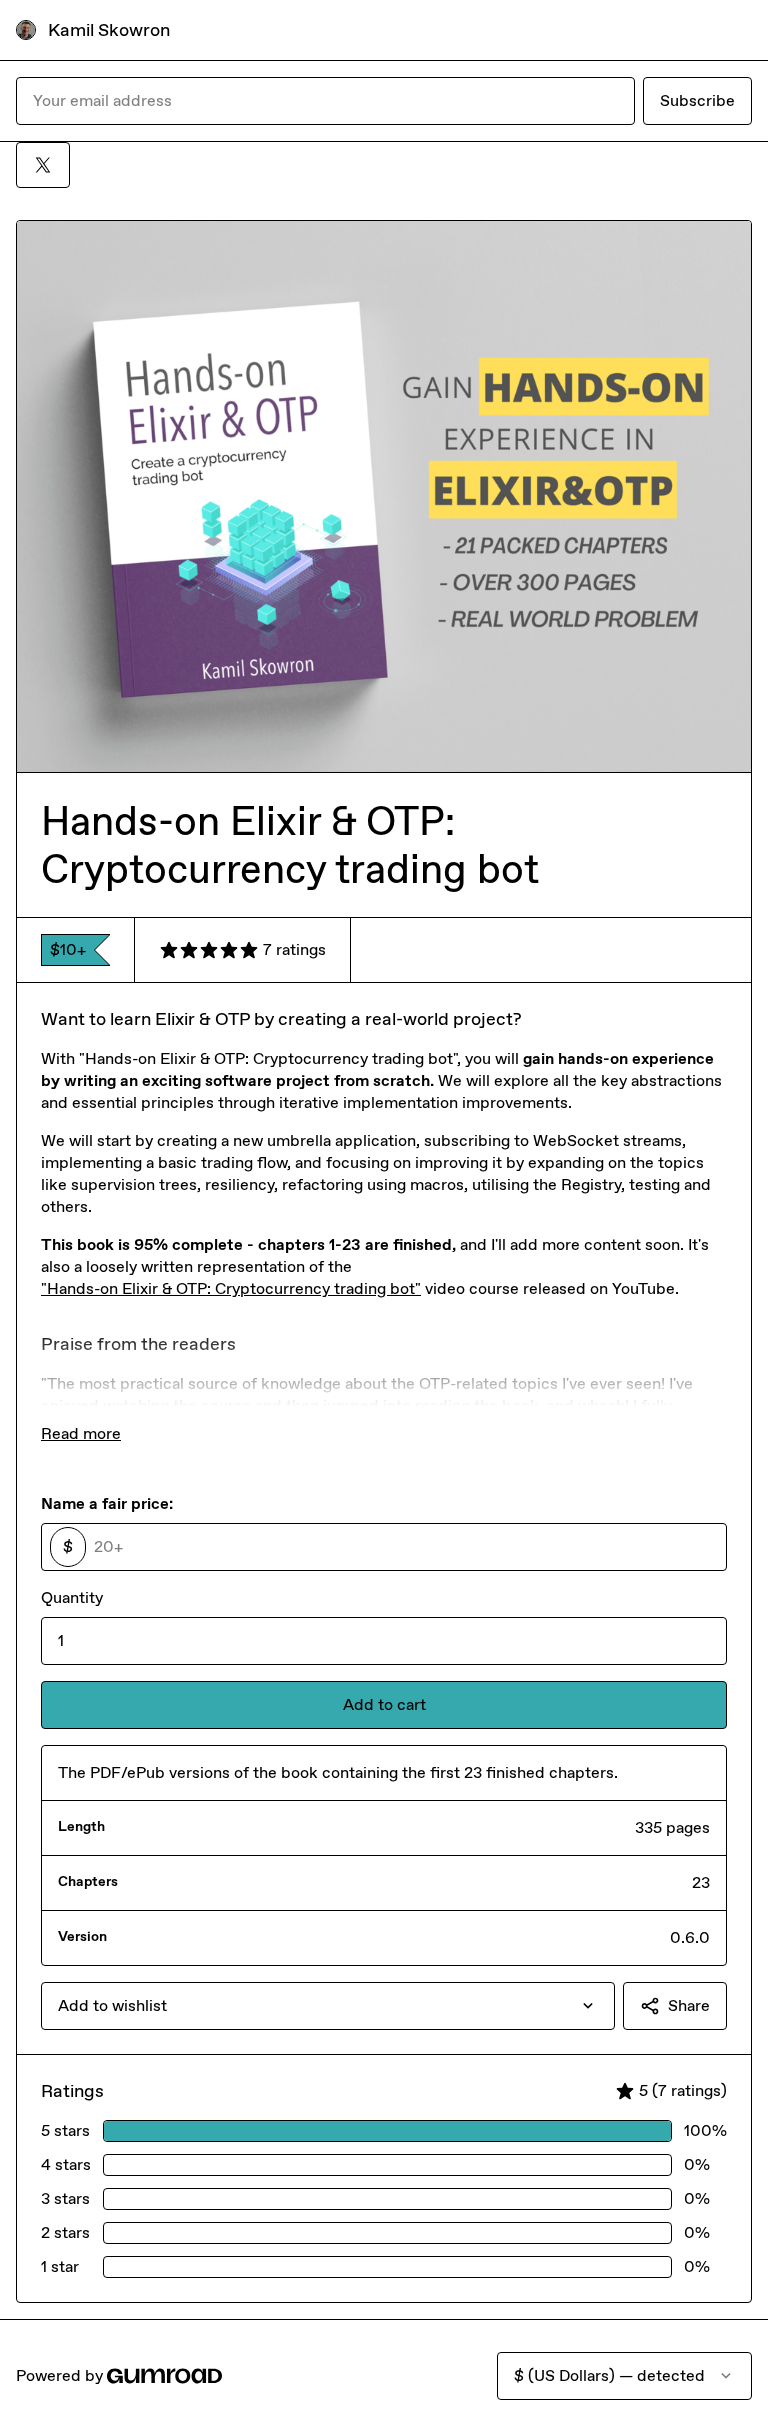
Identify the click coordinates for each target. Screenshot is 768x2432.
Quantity (72, 1597)
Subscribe (697, 100)
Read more (81, 1433)
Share (689, 2005)
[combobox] (328, 2006)
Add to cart (384, 1704)
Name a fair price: (107, 1503)
